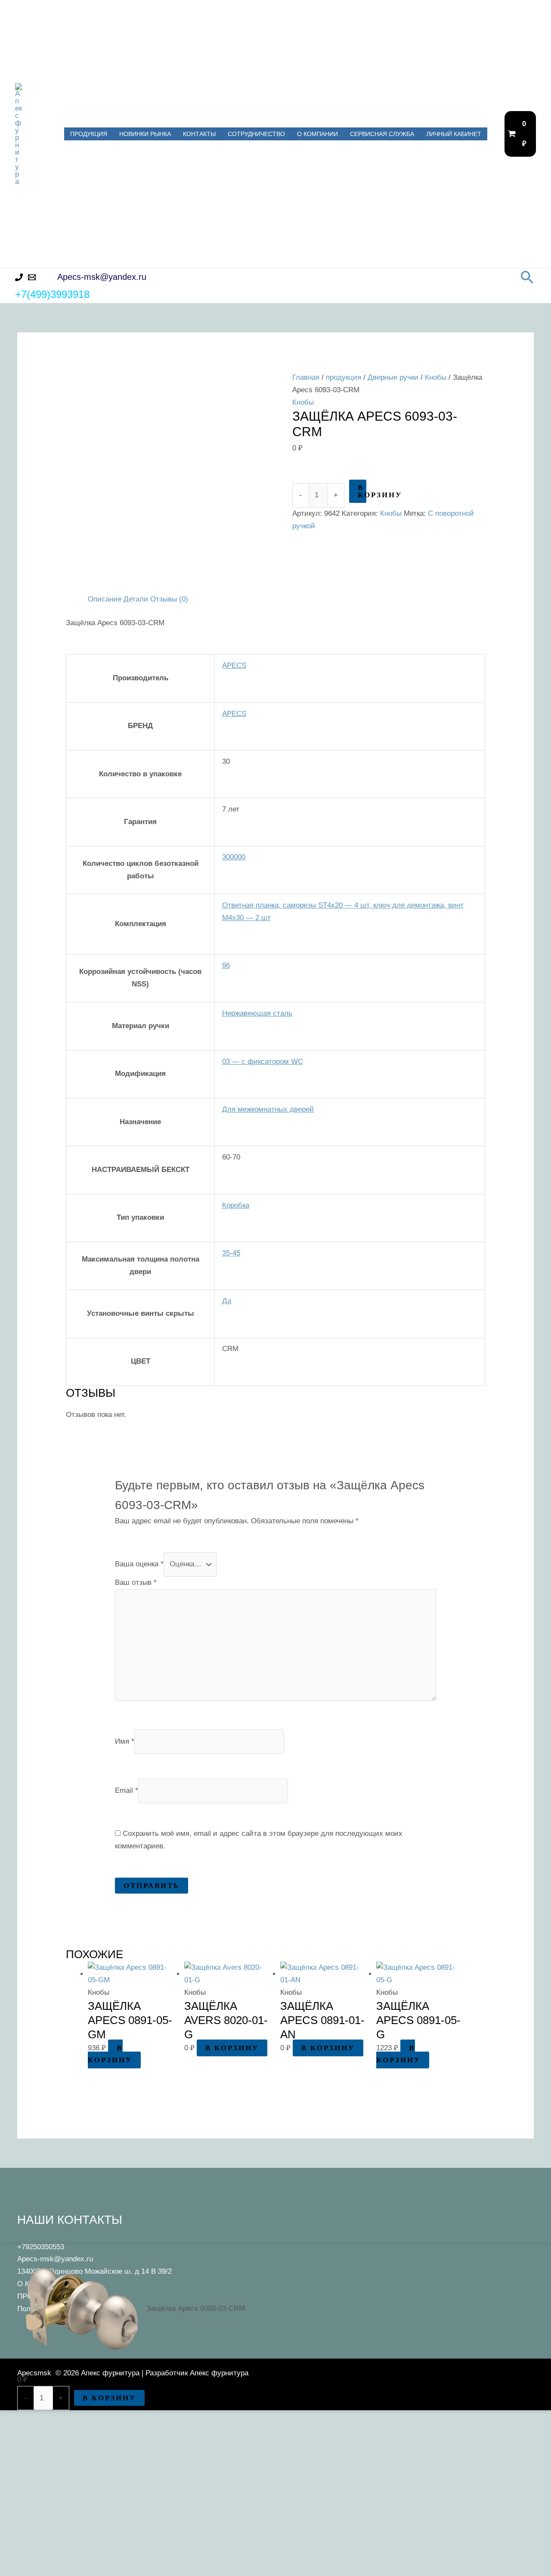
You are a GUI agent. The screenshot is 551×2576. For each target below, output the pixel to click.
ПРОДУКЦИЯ (89, 134)
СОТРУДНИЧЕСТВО (256, 134)
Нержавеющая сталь (257, 1013)
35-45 (231, 1253)
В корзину (362, 491)
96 (226, 966)
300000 (234, 857)
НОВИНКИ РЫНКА (145, 134)
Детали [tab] (136, 599)
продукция (344, 377)
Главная (306, 377)
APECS (234, 665)
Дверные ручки (393, 377)
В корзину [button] (110, 2054)
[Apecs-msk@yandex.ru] (32, 277)
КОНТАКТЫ (199, 134)
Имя (125, 1741)
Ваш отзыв (136, 1582)
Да (227, 1301)
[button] (527, 277)
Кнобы (436, 377)
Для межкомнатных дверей (268, 1109)
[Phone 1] (19, 277)
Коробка (236, 1205)
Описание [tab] (105, 599)
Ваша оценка (139, 1564)
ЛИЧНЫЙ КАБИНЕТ (454, 134)
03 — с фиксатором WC (263, 1062)
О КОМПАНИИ (317, 134)
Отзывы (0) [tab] (169, 599)
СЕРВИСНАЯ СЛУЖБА (382, 134)
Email (127, 1790)
